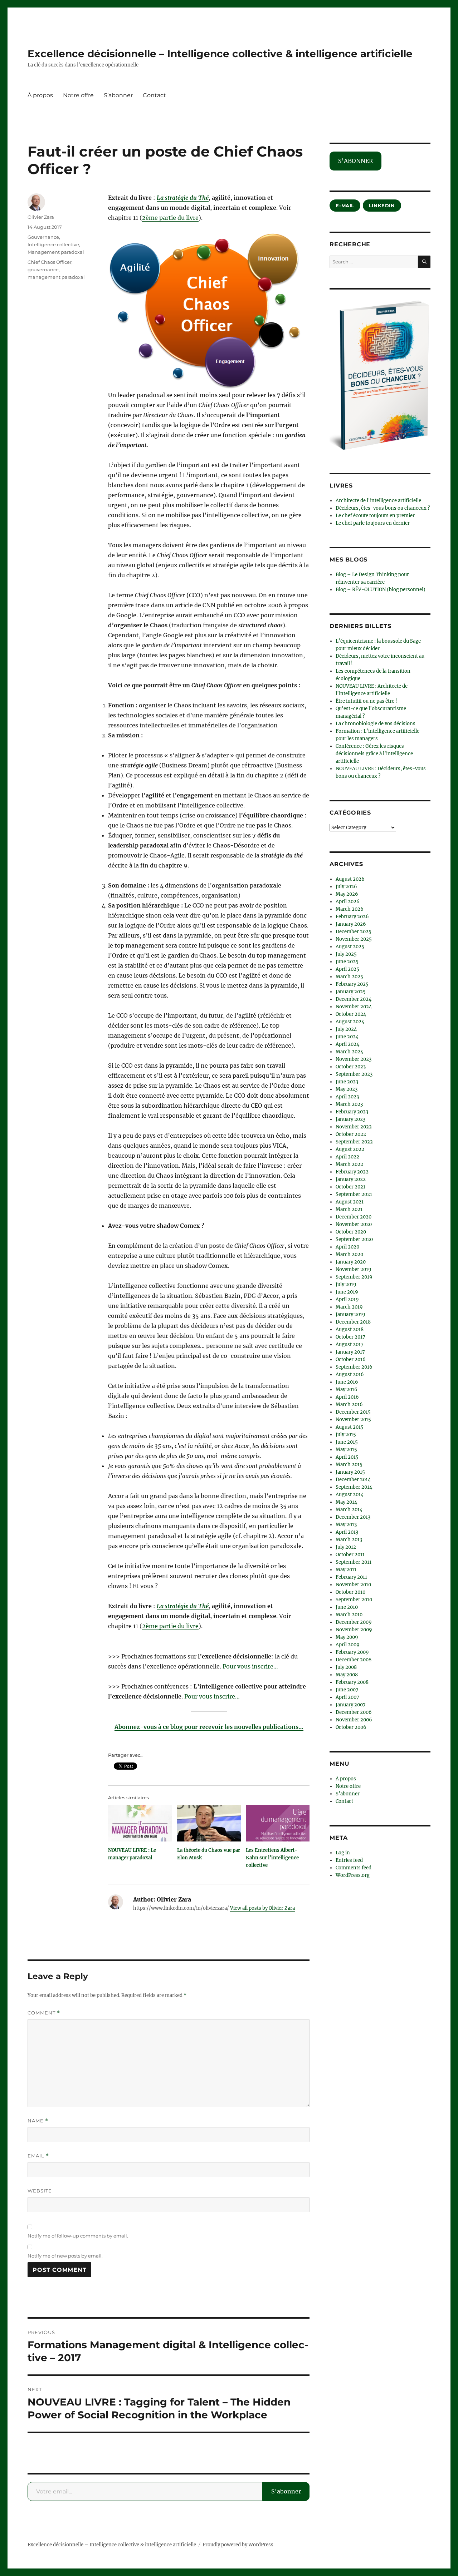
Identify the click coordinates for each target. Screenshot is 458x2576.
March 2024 (349, 1052)
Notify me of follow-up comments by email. (78, 2236)
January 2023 (350, 1119)
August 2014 (350, 1495)
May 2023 (347, 1089)
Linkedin (382, 206)
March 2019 (349, 1307)
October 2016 (351, 1359)
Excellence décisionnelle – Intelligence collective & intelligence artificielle (220, 54)
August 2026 (350, 879)
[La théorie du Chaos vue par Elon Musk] (209, 1823)
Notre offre (78, 95)
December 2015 (353, 1412)
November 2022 (354, 1127)
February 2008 (352, 1682)
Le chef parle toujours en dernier (373, 523)
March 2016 (349, 1405)
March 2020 (349, 1254)
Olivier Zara (41, 217)
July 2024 (346, 1029)
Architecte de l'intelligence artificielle (378, 501)
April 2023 (347, 1097)
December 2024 (354, 999)
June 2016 (347, 1382)
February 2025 (352, 984)
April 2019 (347, 1299)
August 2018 (350, 1329)
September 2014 (354, 1487)
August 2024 (350, 1022)
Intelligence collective (53, 244)
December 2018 (353, 1322)
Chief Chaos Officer (50, 262)
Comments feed (354, 1868)
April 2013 (347, 1532)
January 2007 (351, 1705)
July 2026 (346, 887)
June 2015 (347, 1442)
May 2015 (346, 1450)
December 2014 (353, 1480)
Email (38, 2156)
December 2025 (354, 932)
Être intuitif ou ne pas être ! (366, 701)
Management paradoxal (56, 252)
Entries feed (349, 1860)
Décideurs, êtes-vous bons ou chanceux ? (383, 508)
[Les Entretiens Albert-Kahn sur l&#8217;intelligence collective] (278, 1823)
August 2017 (350, 1344)
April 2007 (347, 1697)
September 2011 (354, 1562)
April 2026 (348, 902)
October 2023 (351, 1067)
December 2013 (353, 1517)
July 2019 (346, 1284)
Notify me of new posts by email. (65, 2256)
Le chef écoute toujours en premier (375, 516)
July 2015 (346, 1435)
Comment (44, 2013)
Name (38, 2121)
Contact (154, 95)
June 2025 (347, 962)
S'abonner (286, 2491)
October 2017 (350, 1337)
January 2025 (351, 992)
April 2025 (347, 969)
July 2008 (346, 1667)
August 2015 (350, 1427)
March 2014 (349, 1510)
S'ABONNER (355, 161)
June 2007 (347, 1690)
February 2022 (352, 1172)
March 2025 (349, 977)
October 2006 (351, 1727)
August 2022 (350, 1149)
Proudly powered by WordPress (238, 2545)
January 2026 (351, 924)
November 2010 (353, 1585)
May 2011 (346, 1570)
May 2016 (347, 1390)
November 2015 (353, 1420)
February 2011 (351, 1577)
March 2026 (350, 909)
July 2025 (346, 954)
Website (40, 2191)
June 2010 (347, 1607)
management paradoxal (56, 277)
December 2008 (354, 1660)
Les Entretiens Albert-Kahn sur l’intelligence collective (272, 1858)
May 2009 (347, 1637)
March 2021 (349, 1209)
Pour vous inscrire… (250, 1666)
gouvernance (43, 270)
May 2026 (347, 894)
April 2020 (347, 1247)
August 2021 (350, 1202)
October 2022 (351, 1134)
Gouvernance (43, 237)
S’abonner (118, 95)
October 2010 (350, 1592)
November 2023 (354, 1059)
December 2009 (354, 1622)
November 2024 (354, 1007)
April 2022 (347, 1157)
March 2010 (349, 1615)
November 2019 (354, 1269)
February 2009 (352, 1652)
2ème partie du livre (170, 218)
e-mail (345, 206)
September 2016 (354, 1367)
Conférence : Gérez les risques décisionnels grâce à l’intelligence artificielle (374, 754)
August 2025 (350, 947)
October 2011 (350, 1555)
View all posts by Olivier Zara (262, 1908)
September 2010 (354, 1600)
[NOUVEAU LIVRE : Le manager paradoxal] (140, 1823)
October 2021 (350, 1187)
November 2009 (354, 1630)
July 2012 (346, 1547)
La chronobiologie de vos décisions (376, 724)
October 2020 (351, 1232)
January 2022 (351, 1179)
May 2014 (346, 1502)
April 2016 (347, 1397)
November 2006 (354, 1720)
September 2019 (354, 1277)
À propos (40, 95)
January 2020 (351, 1262)
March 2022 (349, 1164)
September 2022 (354, 1142)
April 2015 (347, 1457)
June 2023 (347, 1082)
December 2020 (354, 1217)
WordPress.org (353, 1875)
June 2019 (347, 1292)
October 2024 (351, 1014)
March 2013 (349, 1540)
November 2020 (354, 1224)
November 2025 (354, 939)
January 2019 (350, 1314)
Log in (343, 1853)
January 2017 (350, 1352)
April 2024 (347, 1044)
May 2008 (347, 1675)
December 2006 (354, 1712)
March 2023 (349, 1104)
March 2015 (349, 1465)
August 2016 (350, 1374)
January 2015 (350, 1472)
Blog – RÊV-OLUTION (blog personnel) (381, 590)
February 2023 (352, 1112)
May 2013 (346, 1525)
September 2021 (354, 1194)
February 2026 (352, 917)
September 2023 (354, 1074)
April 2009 (348, 1645)
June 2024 (347, 1037)
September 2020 (354, 1239)
